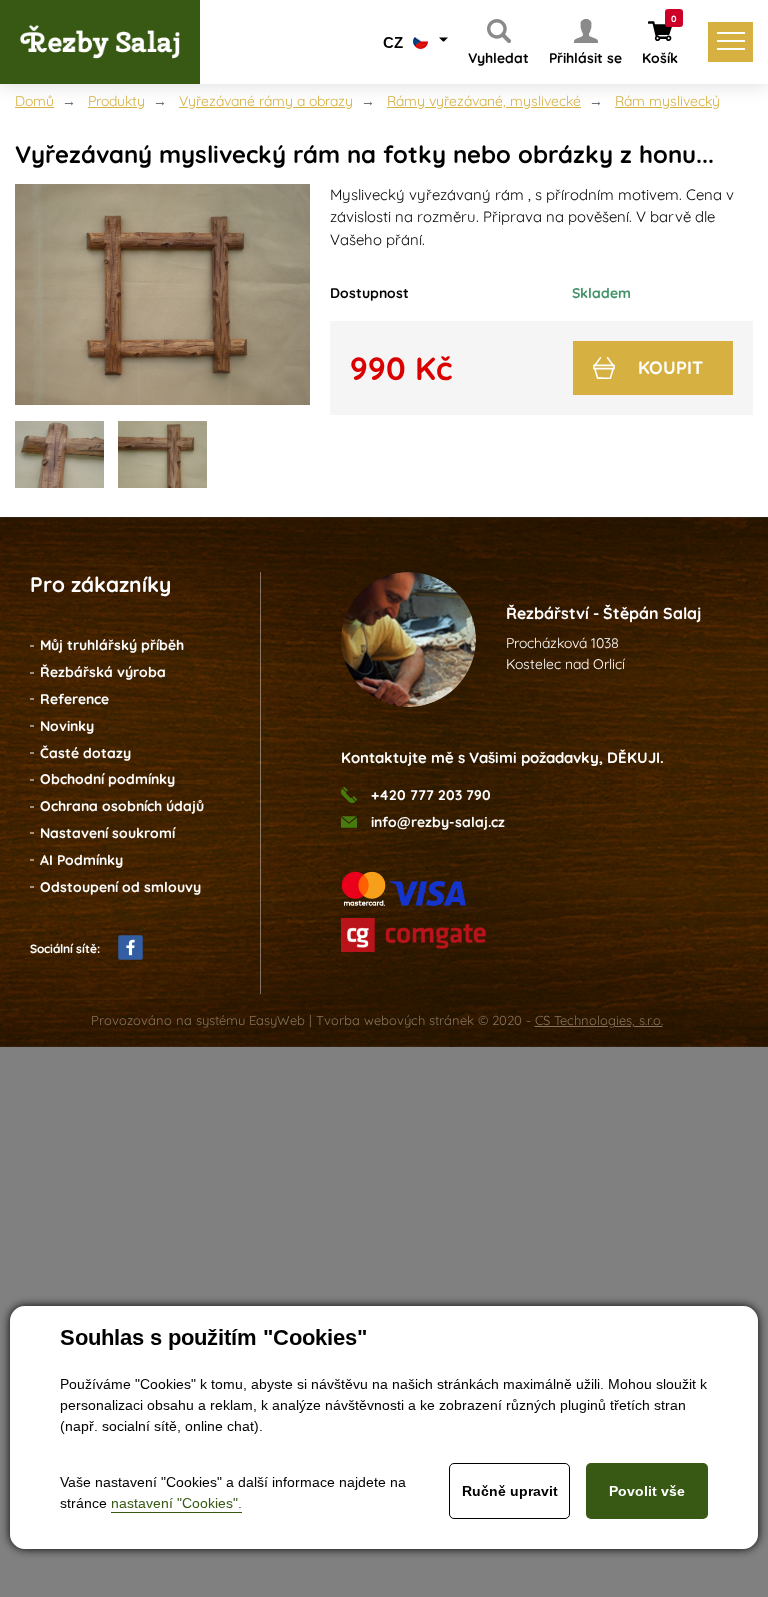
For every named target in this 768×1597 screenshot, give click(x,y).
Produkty (116, 101)
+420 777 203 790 (431, 795)
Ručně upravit (510, 1491)
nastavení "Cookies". (176, 1503)
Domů (34, 101)
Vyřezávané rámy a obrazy (266, 101)
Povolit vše (647, 1491)
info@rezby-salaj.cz (438, 822)
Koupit (670, 367)
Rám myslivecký (667, 101)
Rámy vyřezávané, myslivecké (484, 101)
